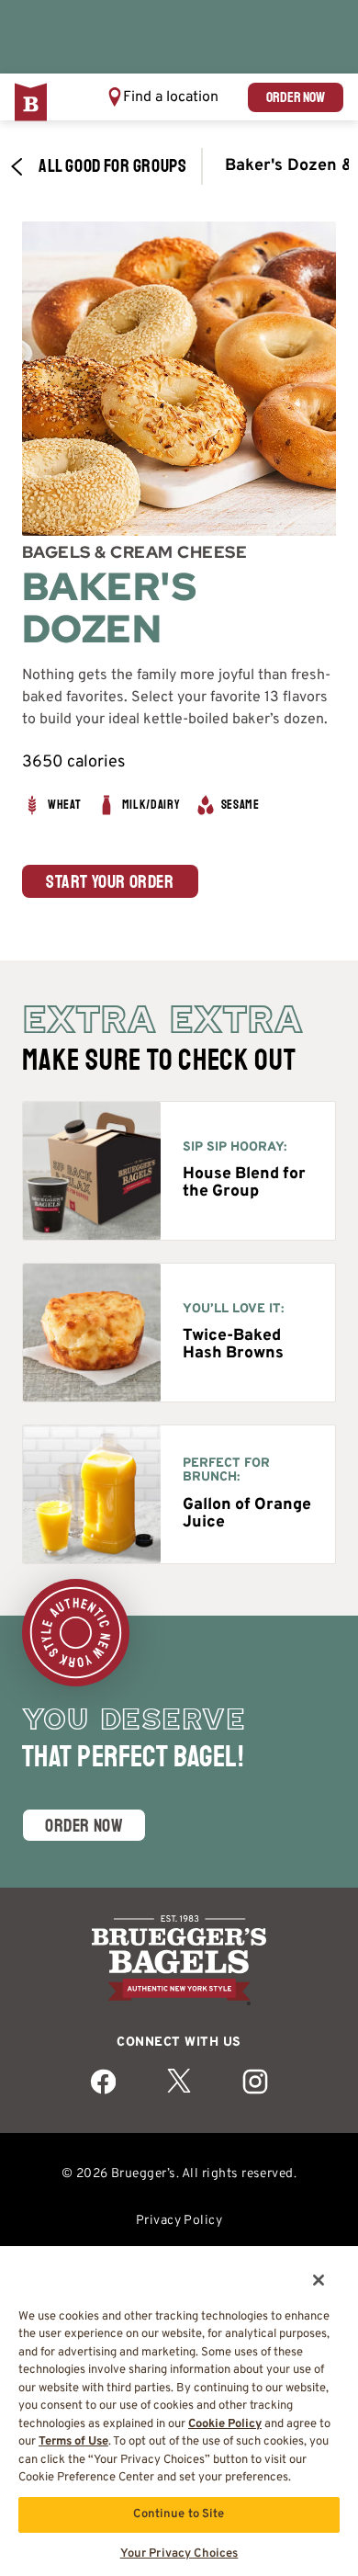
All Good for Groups (112, 166)
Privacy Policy (179, 2221)
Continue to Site (179, 2514)
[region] (179, 2405)
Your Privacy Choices (179, 2554)
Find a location (171, 97)
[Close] (307, 2269)
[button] (162, 97)
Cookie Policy (225, 2424)
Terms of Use (73, 2442)
